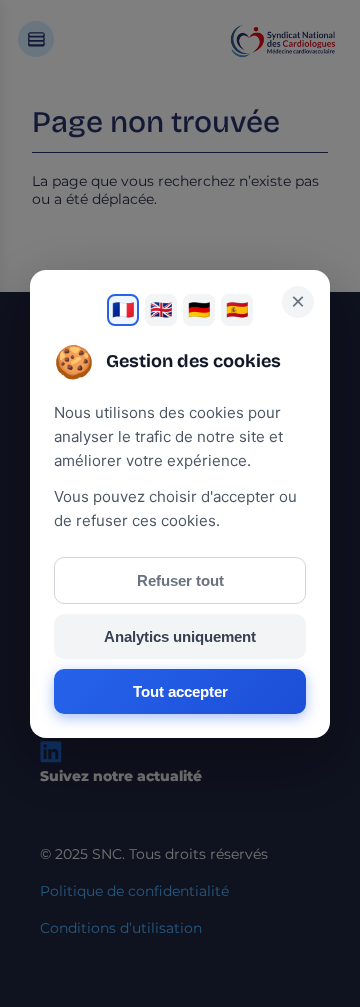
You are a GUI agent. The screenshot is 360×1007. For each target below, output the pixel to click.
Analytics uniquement (180, 636)
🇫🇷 (123, 310)
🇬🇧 (161, 310)
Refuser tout (180, 580)
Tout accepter (180, 691)
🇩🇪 (199, 310)
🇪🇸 (237, 310)
